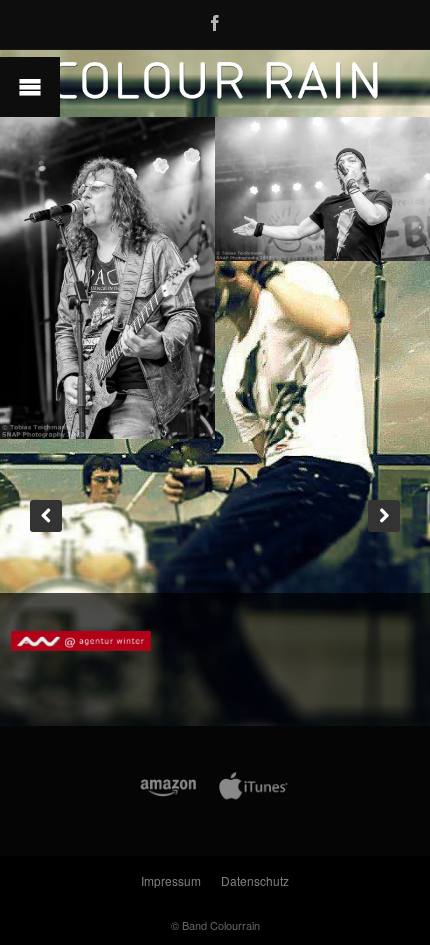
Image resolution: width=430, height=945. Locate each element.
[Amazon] (168, 797)
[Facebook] (215, 20)
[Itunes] (254, 797)
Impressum (171, 880)
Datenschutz (255, 880)
